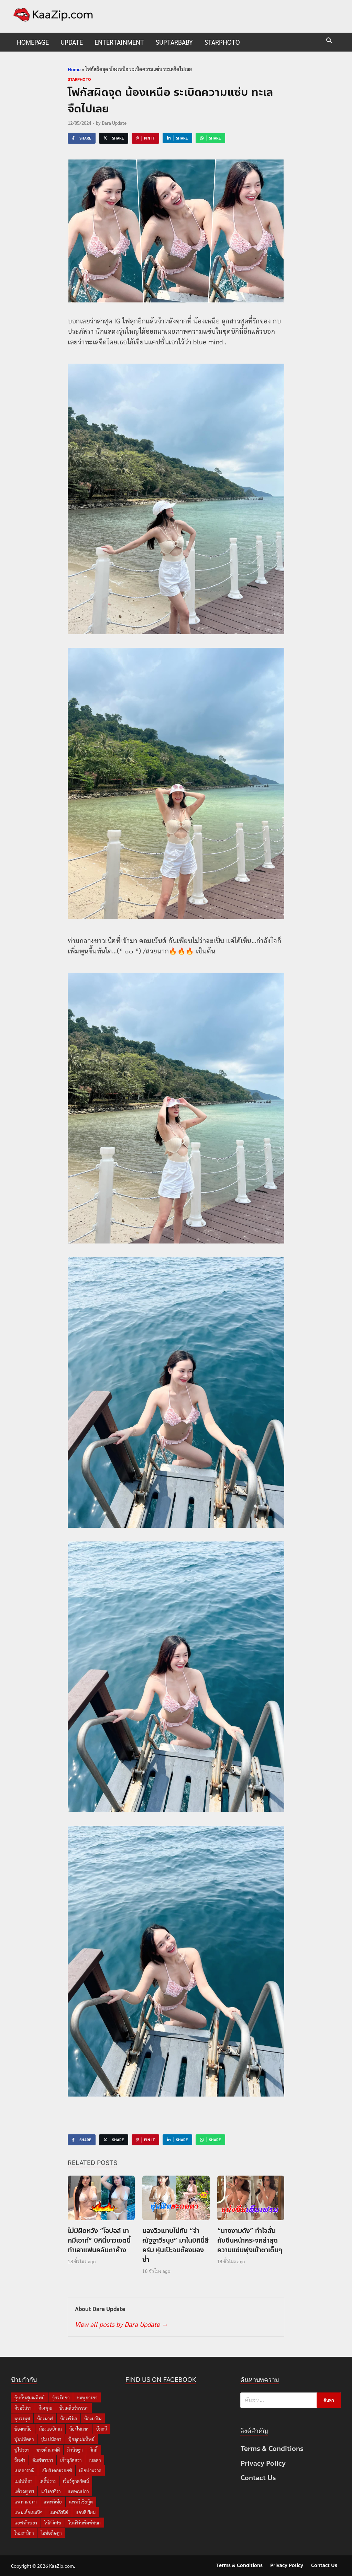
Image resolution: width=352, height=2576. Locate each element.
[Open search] (329, 41)
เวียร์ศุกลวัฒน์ (76, 2481)
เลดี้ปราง (48, 2481)
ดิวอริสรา (23, 2408)
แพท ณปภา (25, 2502)
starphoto (222, 42)
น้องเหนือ (23, 2429)
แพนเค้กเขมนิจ (28, 2512)
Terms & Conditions (272, 2449)
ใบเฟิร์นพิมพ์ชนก (85, 2523)
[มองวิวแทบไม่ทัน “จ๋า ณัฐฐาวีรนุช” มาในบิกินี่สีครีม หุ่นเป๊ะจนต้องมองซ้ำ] (176, 2200)
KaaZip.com (62, 2566)
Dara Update (114, 123)
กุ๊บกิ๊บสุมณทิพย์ (30, 2397)
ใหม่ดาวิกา (24, 2533)
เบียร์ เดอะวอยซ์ (57, 2470)
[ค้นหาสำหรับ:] (291, 2400)
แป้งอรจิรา (51, 2491)
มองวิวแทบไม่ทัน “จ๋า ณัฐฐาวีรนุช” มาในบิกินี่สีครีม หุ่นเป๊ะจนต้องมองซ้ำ (175, 2245)
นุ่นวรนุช (22, 2418)
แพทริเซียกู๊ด (81, 2502)
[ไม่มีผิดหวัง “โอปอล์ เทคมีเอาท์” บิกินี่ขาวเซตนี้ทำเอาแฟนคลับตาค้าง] (101, 2200)
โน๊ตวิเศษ (53, 2523)
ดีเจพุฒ (45, 2408)
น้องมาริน (93, 2418)
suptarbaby (174, 42)
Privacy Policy (263, 2463)
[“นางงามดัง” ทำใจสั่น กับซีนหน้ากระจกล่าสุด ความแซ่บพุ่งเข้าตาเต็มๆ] (251, 2200)
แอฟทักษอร (26, 2523)
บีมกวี (101, 2429)
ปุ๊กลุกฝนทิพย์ (81, 2439)
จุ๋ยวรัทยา (61, 2397)
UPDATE (72, 42)
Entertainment (119, 42)
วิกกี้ (94, 2450)
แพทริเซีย (53, 2502)
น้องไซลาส (79, 2429)
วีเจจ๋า (20, 2460)
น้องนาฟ (45, 2418)
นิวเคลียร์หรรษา (74, 2408)
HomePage (33, 42)
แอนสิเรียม (86, 2512)
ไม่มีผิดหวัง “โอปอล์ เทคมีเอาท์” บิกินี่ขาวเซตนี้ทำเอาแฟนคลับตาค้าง (99, 2240)
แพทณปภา (78, 2491)
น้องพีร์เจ (69, 2418)
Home (74, 69)
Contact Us (258, 2478)
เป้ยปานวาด (90, 2470)
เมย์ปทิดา (23, 2481)
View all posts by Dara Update (121, 2324)
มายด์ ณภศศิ (48, 2450)
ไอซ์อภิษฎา (51, 2533)
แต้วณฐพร (24, 2491)
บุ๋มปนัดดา (24, 2439)
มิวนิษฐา (75, 2450)
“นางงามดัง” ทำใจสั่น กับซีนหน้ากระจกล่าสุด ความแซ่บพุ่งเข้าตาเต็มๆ (250, 2240)
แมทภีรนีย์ (59, 2512)
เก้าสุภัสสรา (71, 2460)
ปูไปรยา (22, 2450)
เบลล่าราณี (24, 2470)
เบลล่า (95, 2460)
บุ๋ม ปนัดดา (51, 2439)
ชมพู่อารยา (87, 2397)
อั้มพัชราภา (43, 2460)
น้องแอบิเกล (50, 2429)
